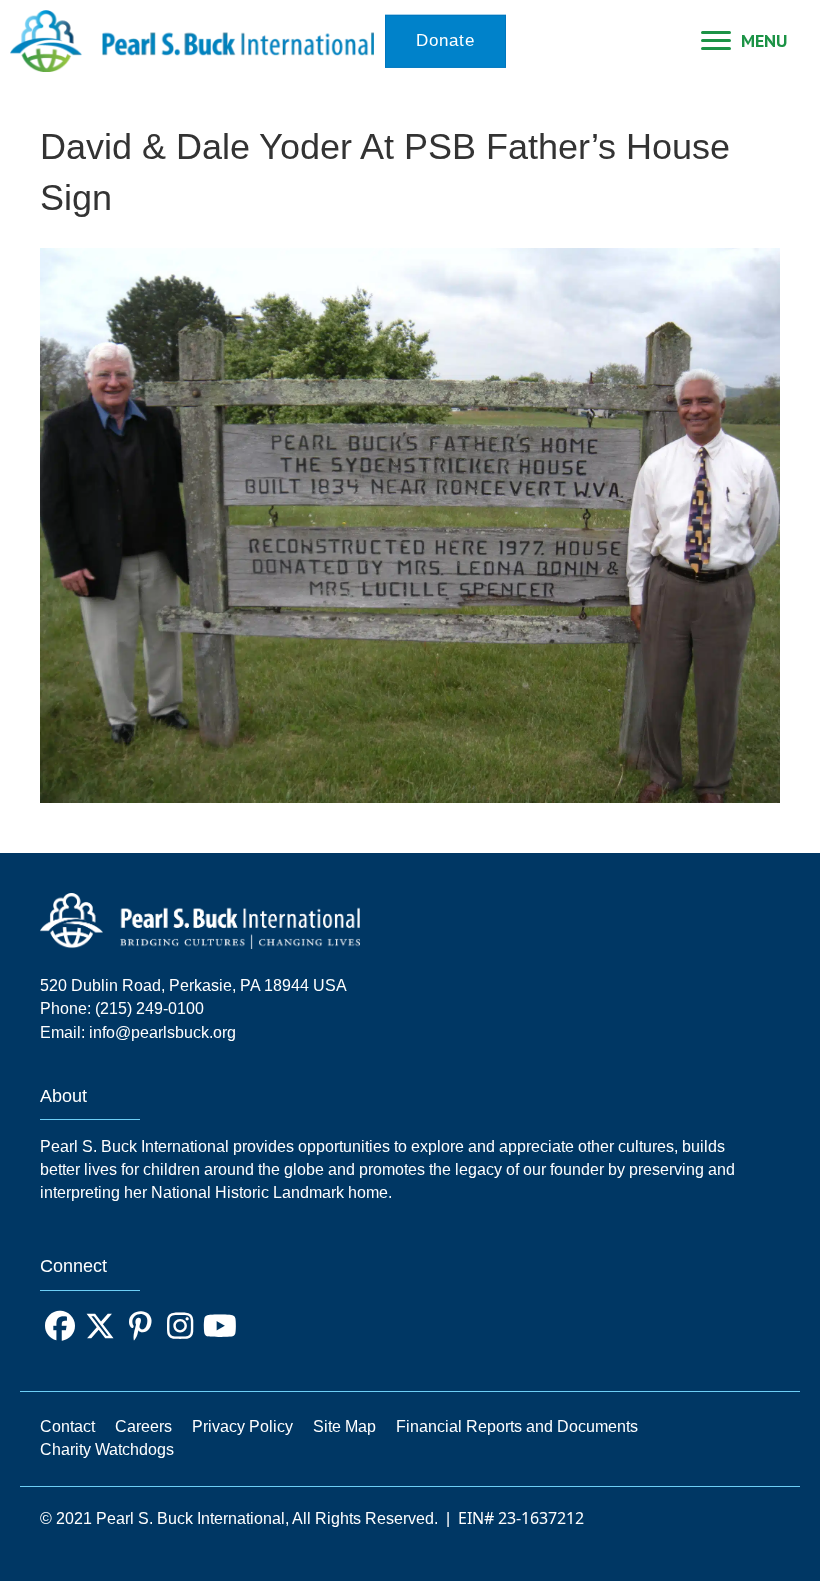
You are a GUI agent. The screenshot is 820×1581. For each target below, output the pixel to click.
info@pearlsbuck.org (162, 1032)
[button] (60, 1326)
